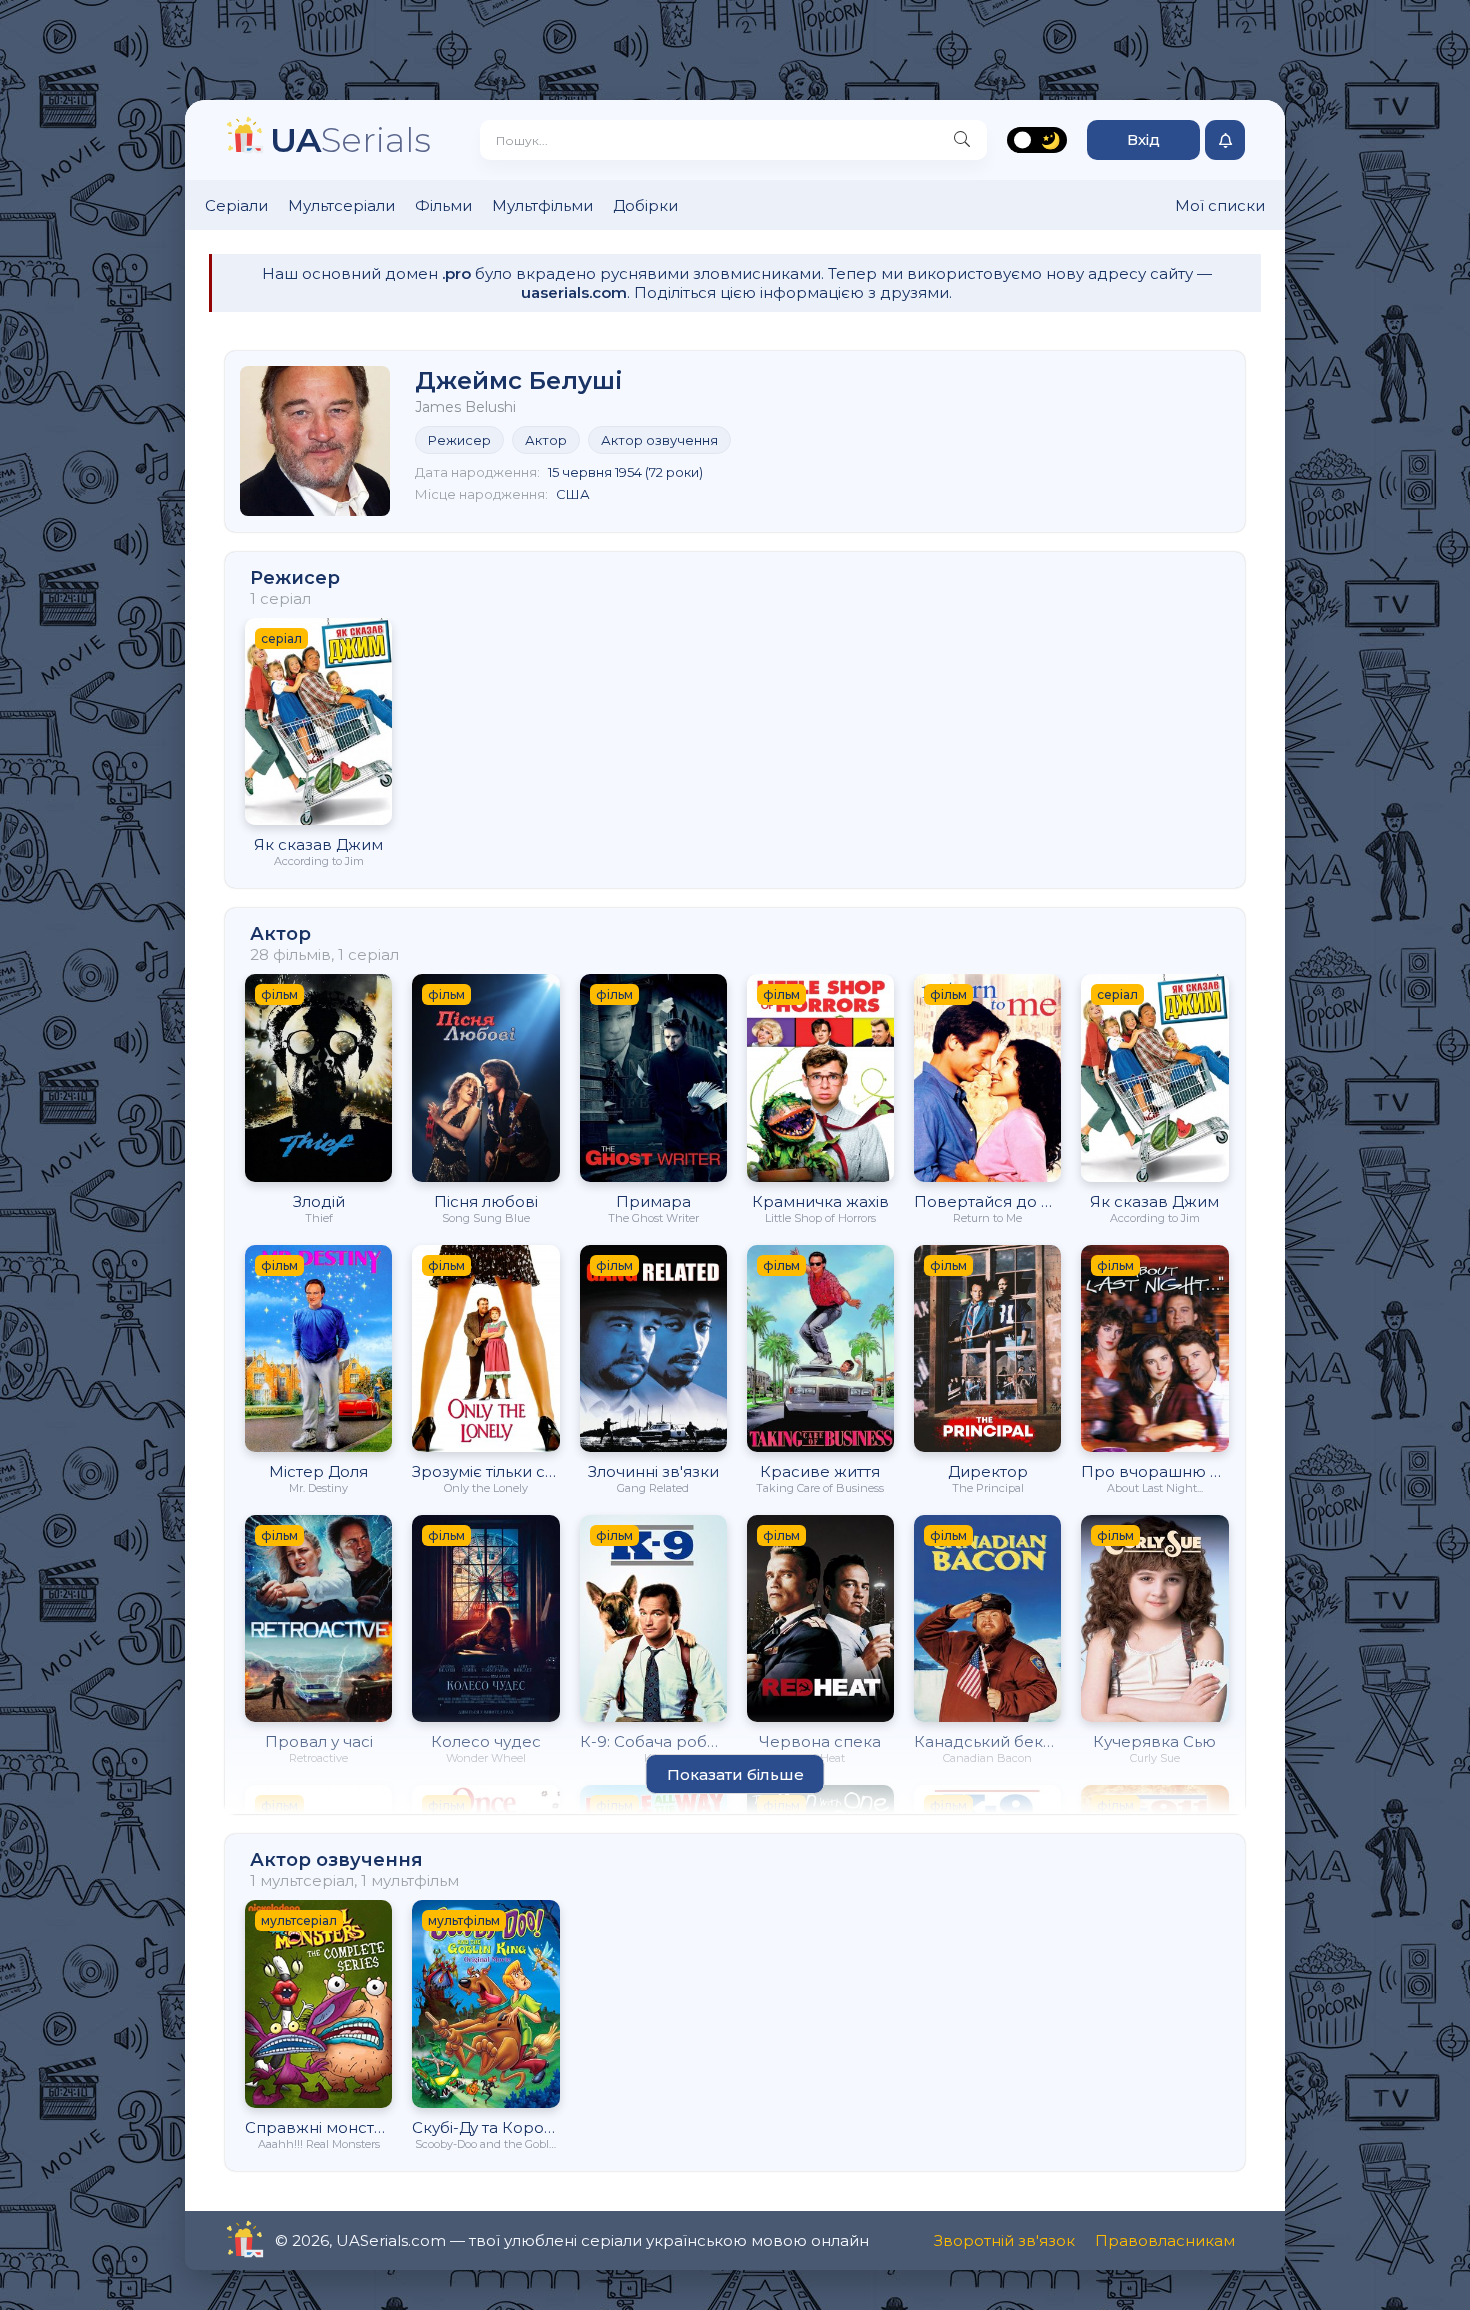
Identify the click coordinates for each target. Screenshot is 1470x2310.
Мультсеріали (341, 205)
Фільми (443, 205)
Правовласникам (1165, 2240)
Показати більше (735, 1774)
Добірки (645, 205)
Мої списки (1220, 205)
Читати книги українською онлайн (301, 2240)
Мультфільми (542, 205)
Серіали (236, 205)
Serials (350, 139)
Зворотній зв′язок (1004, 2240)
